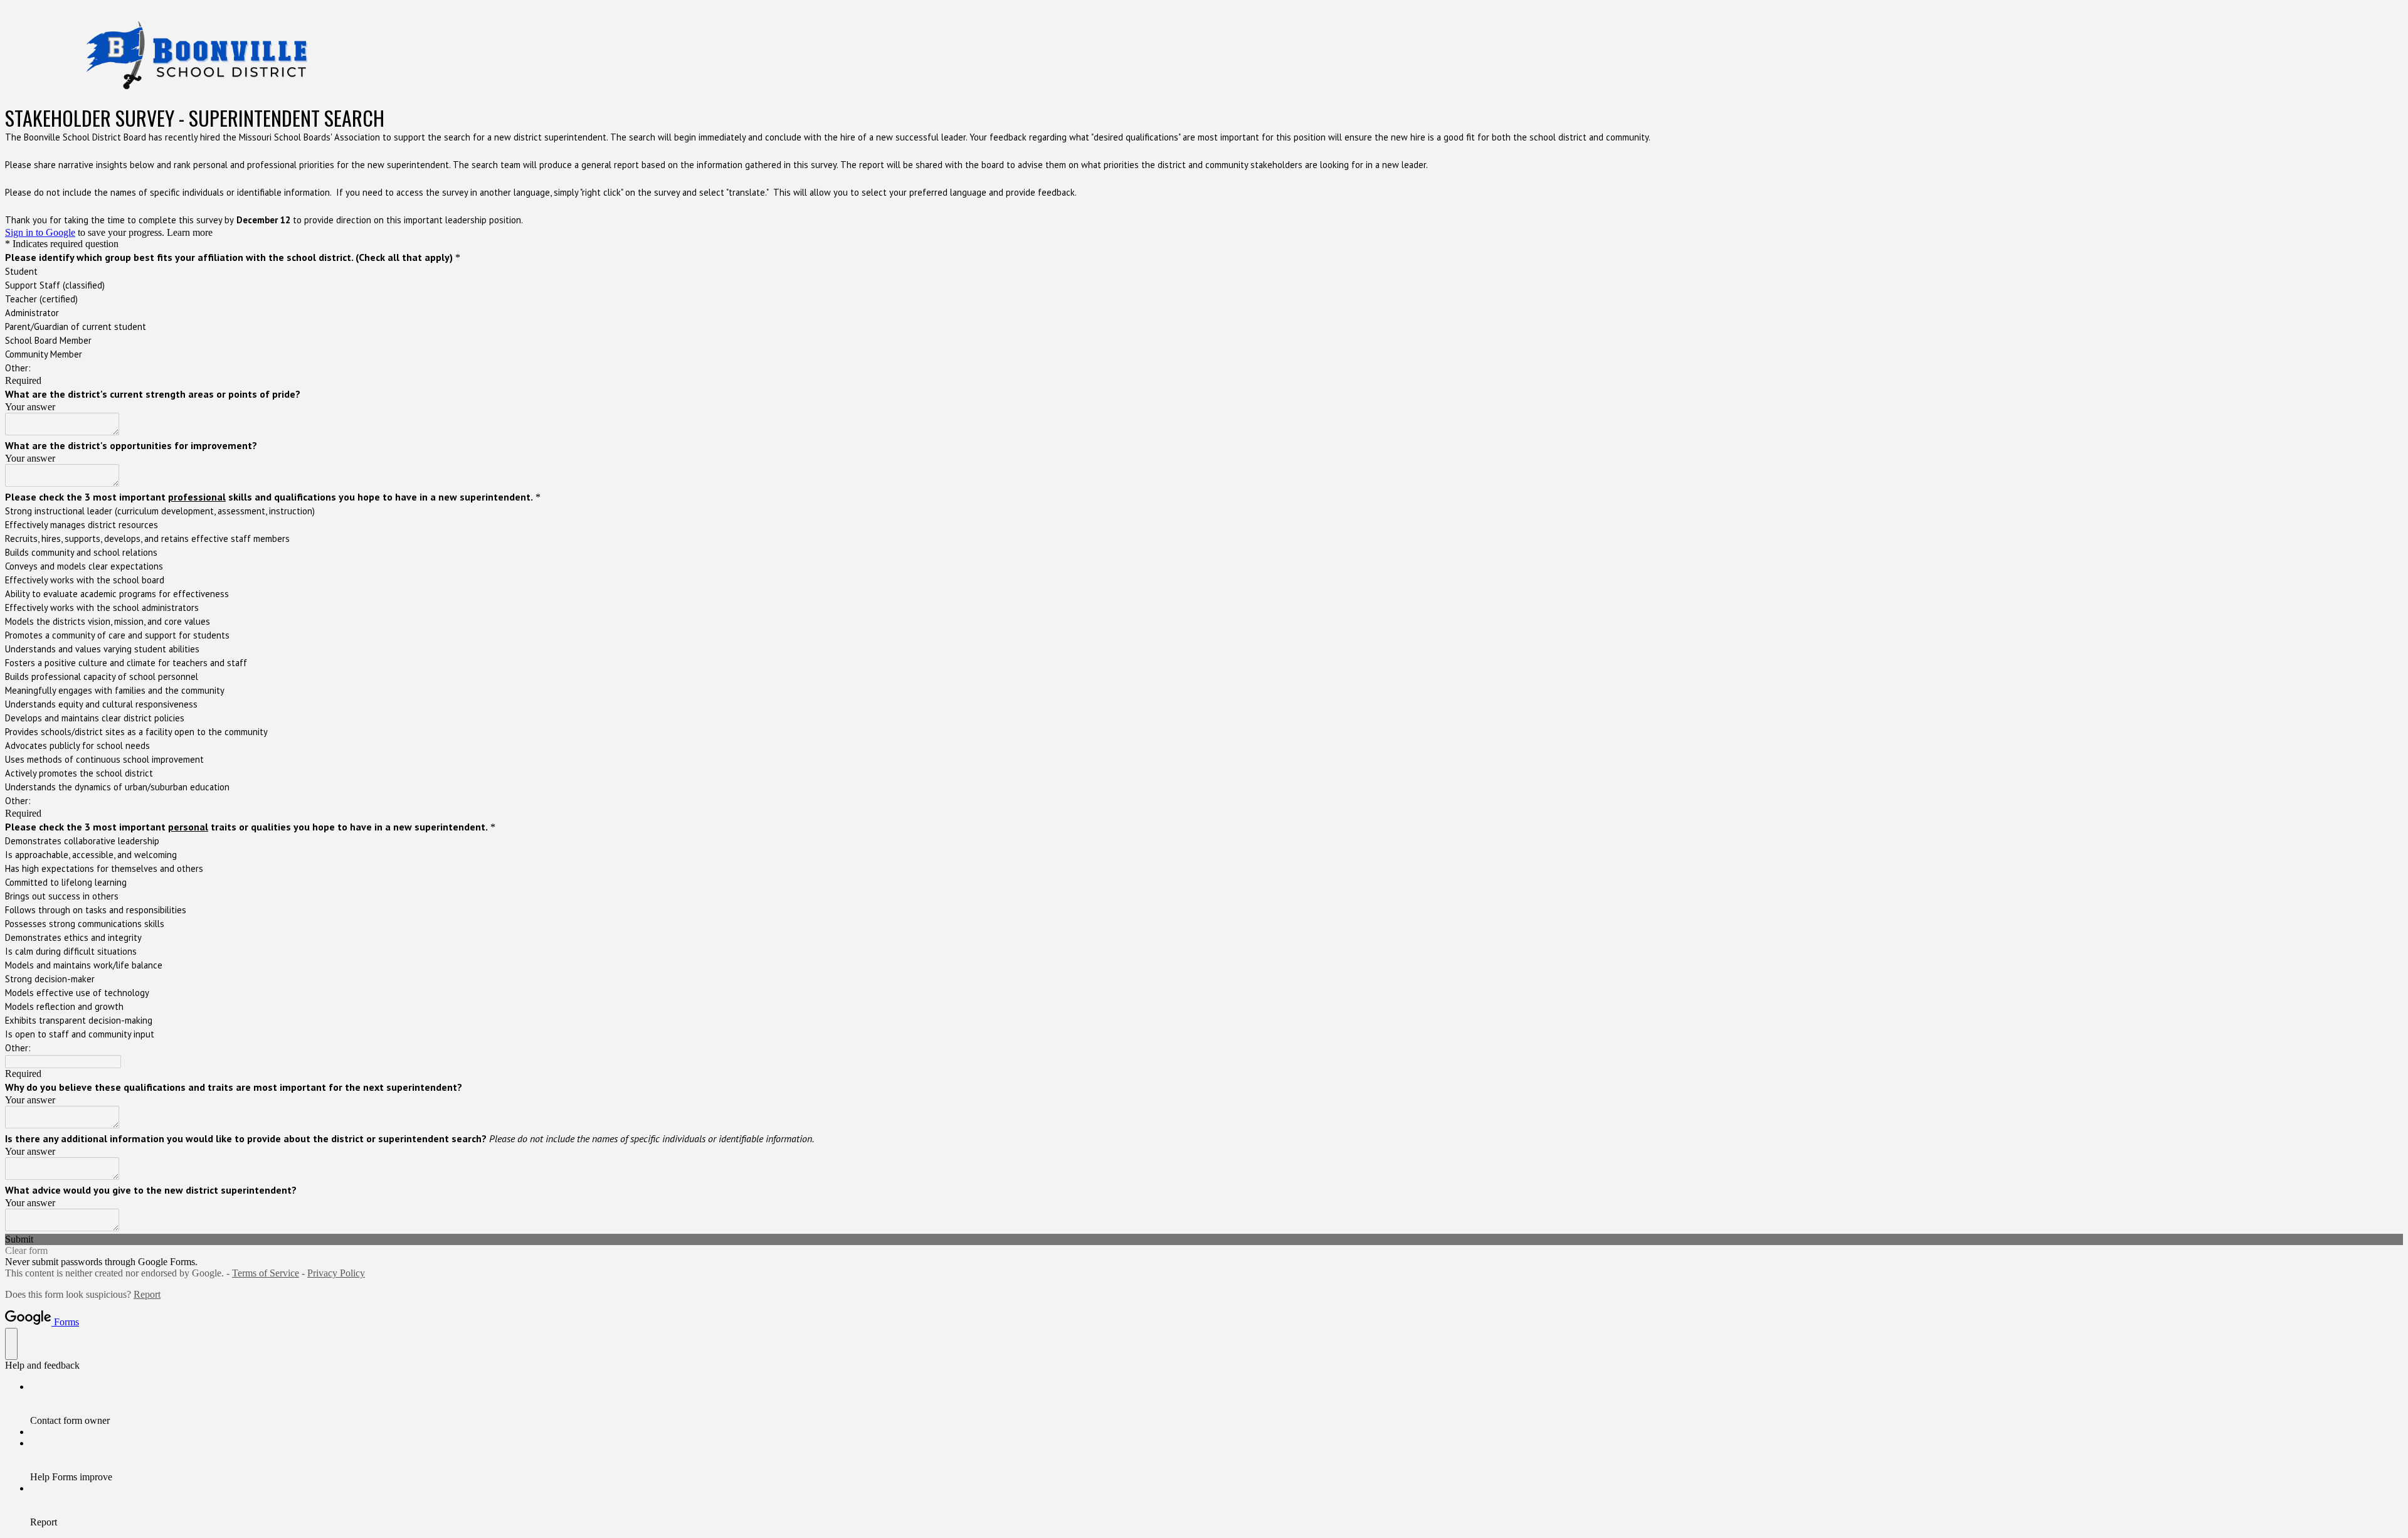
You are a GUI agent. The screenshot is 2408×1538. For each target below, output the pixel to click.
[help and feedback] (11, 1344)
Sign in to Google (40, 232)
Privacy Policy (336, 1273)
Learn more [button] (190, 232)
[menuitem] (1217, 1404)
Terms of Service (266, 1273)
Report (147, 1294)
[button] (1204, 1239)
